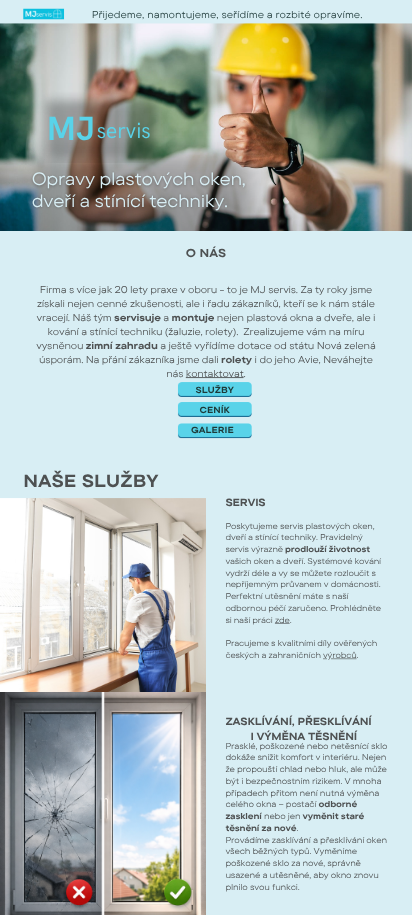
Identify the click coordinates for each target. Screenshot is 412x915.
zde (282, 619)
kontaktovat (215, 373)
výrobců (340, 655)
